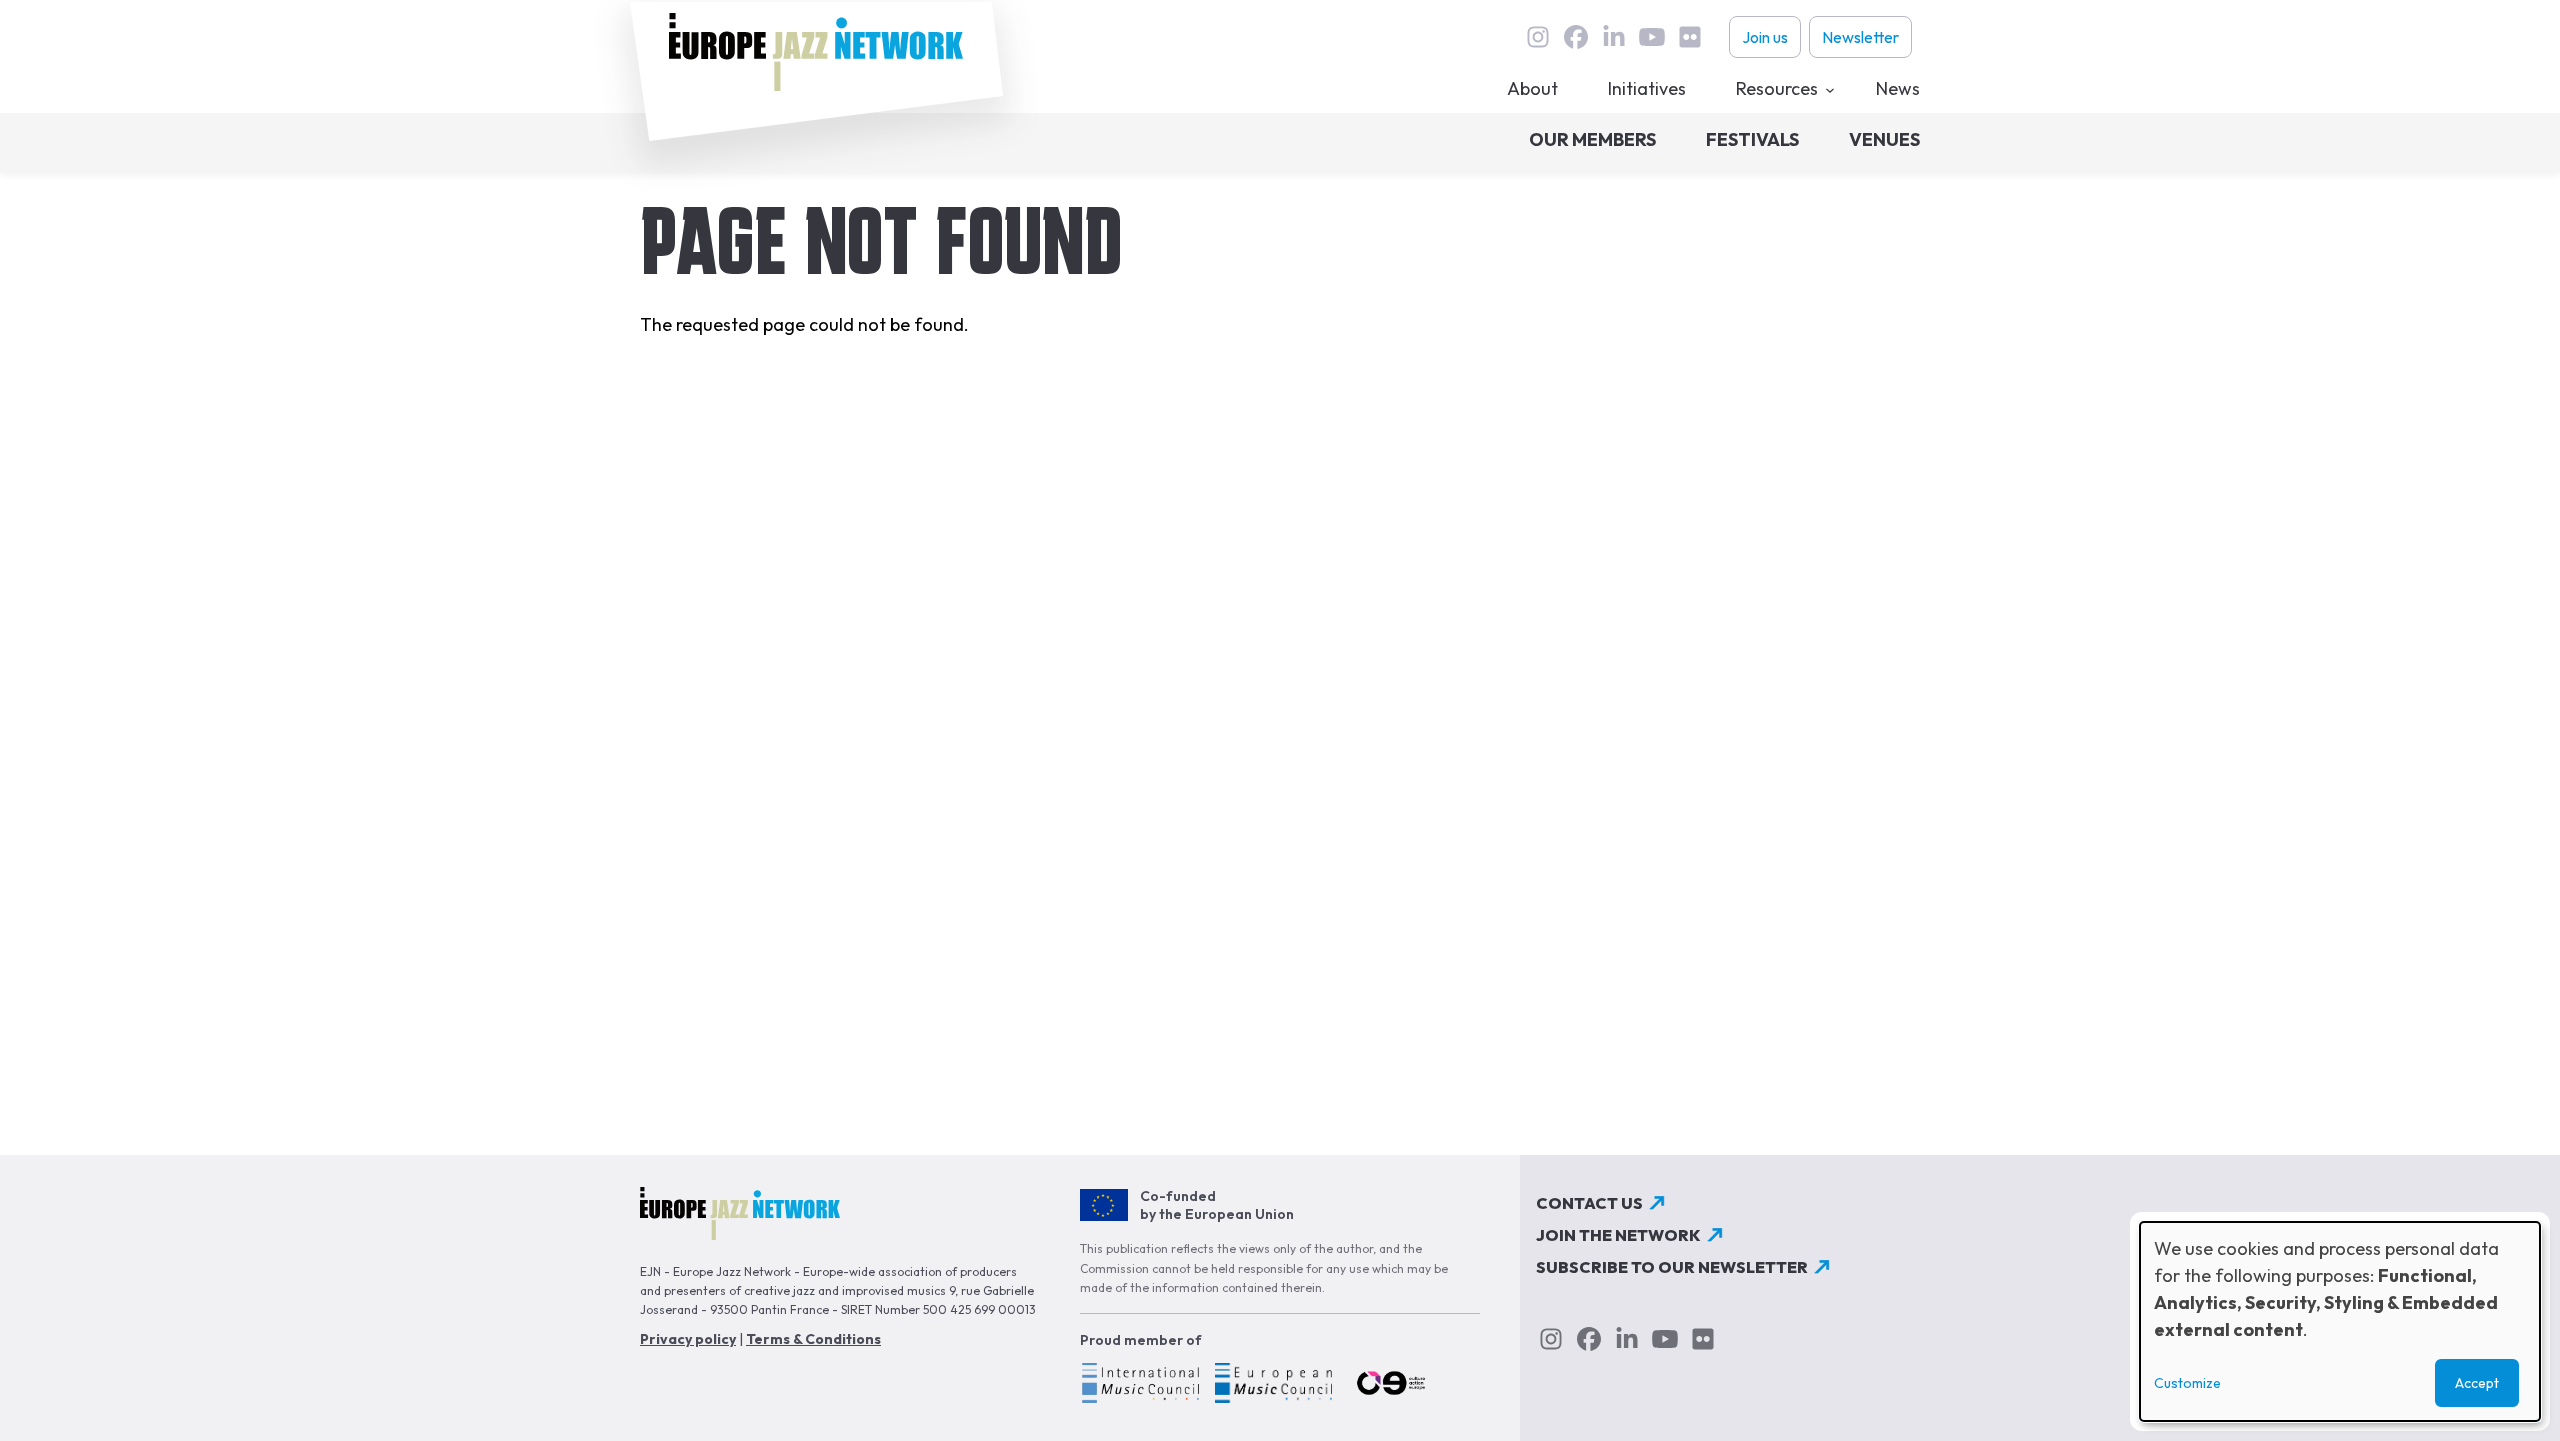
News (1898, 88)
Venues (1884, 139)
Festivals (1752, 139)
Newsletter (1860, 37)
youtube (1652, 37)
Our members (1592, 139)
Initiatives (1647, 88)
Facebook (1576, 37)
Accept (2477, 1383)
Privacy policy (688, 1339)
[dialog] (2340, 1321)
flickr (1690, 37)
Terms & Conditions (813, 1339)
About (1532, 88)
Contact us (1589, 1203)
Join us (1765, 37)
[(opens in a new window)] (1139, 1386)
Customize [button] (2187, 1383)
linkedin (1614, 37)
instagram (1538, 37)
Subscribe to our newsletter (1672, 1267)
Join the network (1618, 1235)
